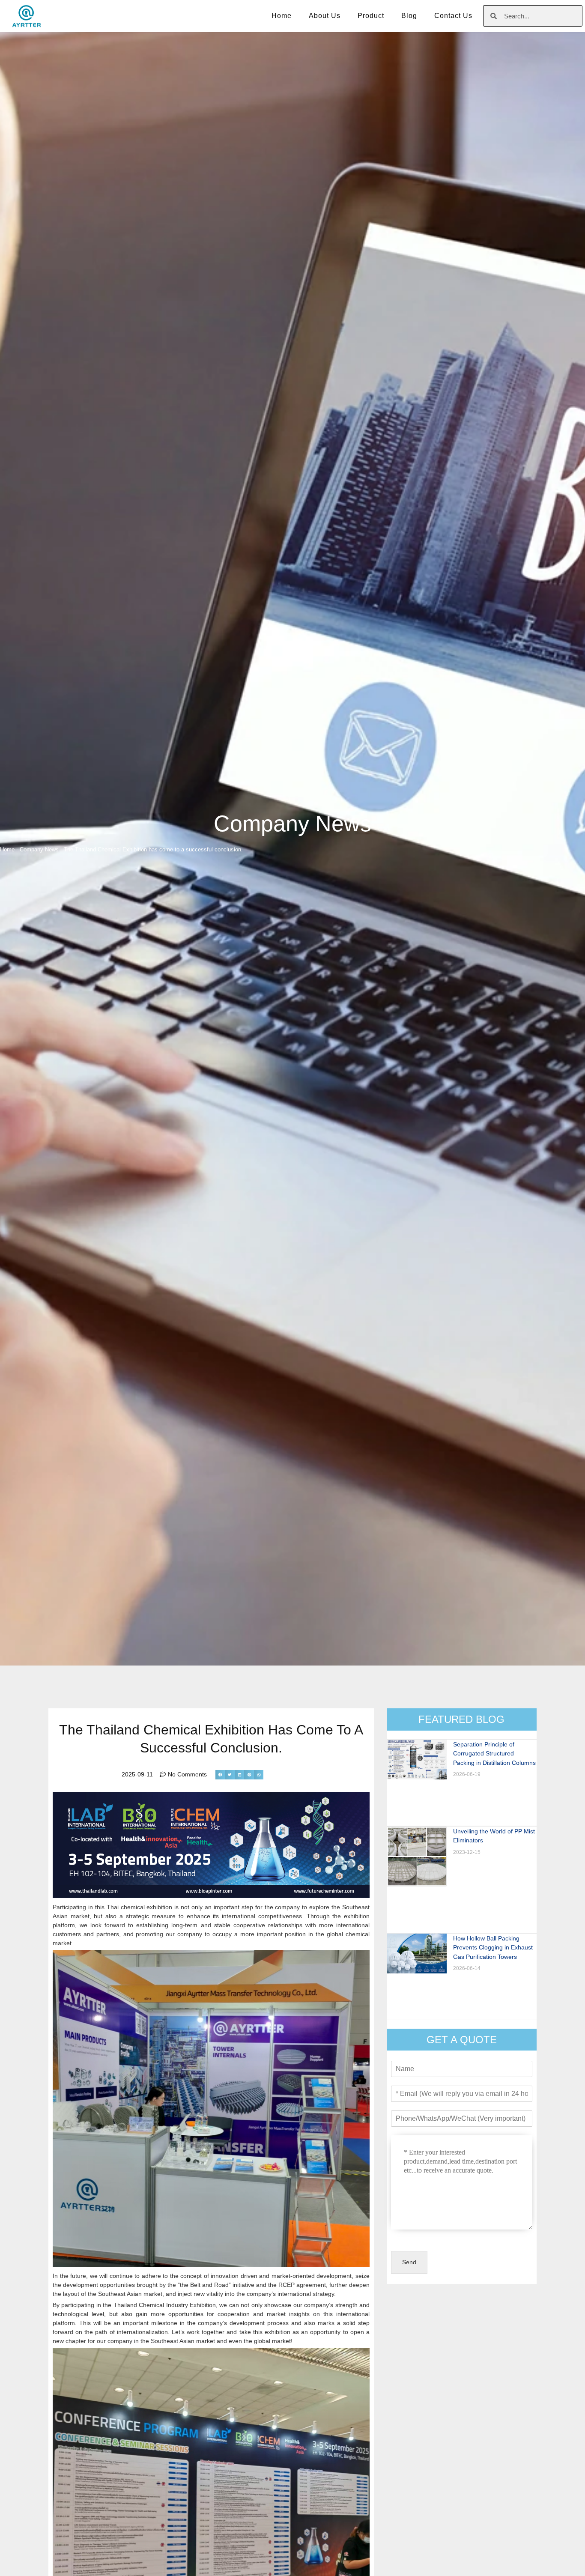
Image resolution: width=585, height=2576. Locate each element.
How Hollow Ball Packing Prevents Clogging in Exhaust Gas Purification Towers (493, 1948)
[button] (220, 1775)
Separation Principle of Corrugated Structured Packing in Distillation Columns (494, 1754)
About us (325, 16)
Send (409, 2262)
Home (282, 16)
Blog (409, 16)
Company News (292, 824)
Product (371, 16)
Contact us (453, 16)
